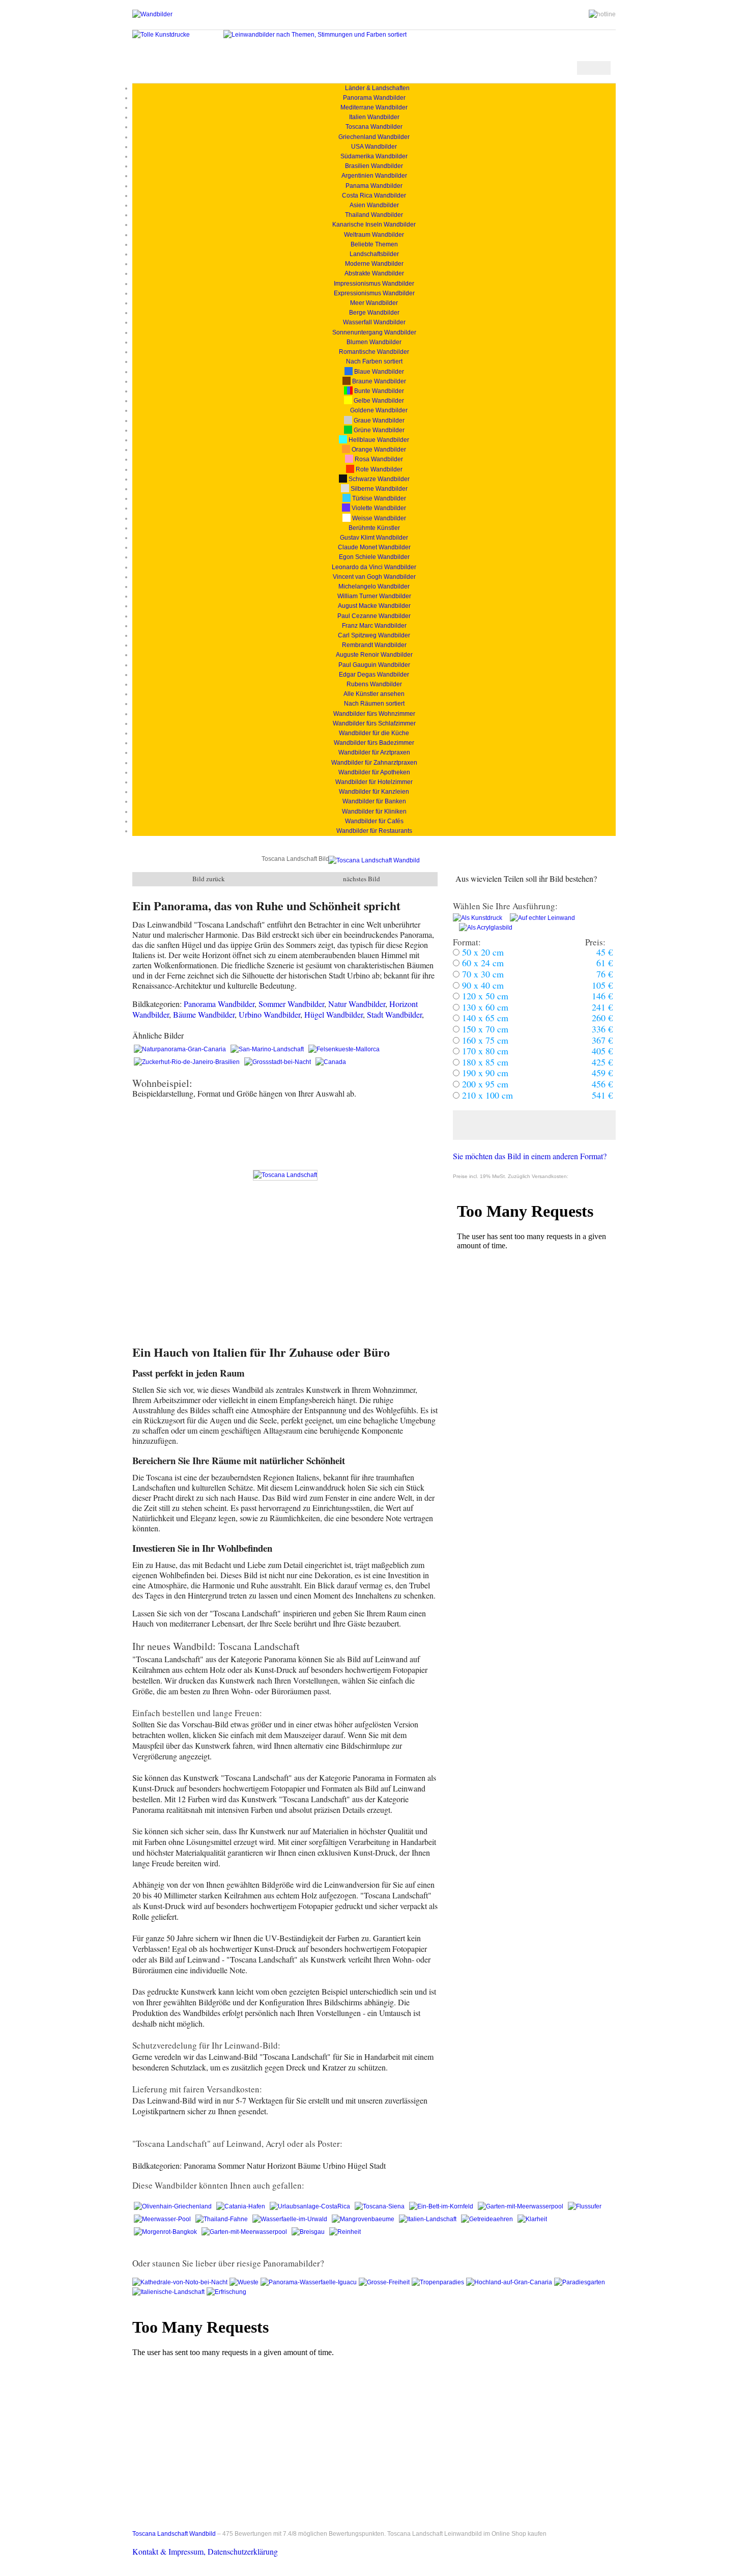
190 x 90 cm (484, 1073)
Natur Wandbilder (357, 1004)
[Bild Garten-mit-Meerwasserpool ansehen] (521, 2206)
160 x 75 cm (484, 1040)
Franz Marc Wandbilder (374, 626)
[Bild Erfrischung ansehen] (227, 2292)
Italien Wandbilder (374, 117)
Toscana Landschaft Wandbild (174, 2534)
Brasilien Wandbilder (374, 166)
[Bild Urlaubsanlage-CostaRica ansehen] (311, 2206)
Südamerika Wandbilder (374, 156)
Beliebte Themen (374, 244)
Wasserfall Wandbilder (374, 322)
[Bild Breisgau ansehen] (309, 2232)
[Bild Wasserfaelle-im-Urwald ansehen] (291, 2219)
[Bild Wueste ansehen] (245, 2282)
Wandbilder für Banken (374, 801)
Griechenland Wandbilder (374, 137)
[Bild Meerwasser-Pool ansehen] (163, 2219)
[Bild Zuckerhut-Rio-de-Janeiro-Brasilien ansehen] (188, 1062)
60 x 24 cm (482, 963)
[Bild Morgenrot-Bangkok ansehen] (166, 2232)
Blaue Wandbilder (378, 372)
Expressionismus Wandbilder (374, 293)
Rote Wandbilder (378, 469)
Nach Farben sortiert (374, 361)
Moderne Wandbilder (374, 264)
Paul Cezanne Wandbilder (374, 616)
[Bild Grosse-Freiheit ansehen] (385, 2282)
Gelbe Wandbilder (378, 401)
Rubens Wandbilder (374, 684)
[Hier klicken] (534, 1125)
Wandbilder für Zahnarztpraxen (374, 763)
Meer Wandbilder (374, 303)
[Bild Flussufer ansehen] (585, 2206)
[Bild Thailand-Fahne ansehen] (222, 2219)
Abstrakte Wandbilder (374, 273)
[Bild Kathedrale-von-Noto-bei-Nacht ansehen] (181, 2282)
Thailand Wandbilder (374, 215)
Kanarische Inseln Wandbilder (374, 225)
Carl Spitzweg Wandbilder (374, 635)
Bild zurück (209, 879)
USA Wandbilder (374, 147)
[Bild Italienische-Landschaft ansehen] (169, 2292)
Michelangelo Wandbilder (374, 586)
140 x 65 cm (484, 1018)
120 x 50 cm (484, 996)
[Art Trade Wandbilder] (152, 14)
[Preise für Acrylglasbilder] (483, 928)
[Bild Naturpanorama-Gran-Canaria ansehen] (181, 1049)
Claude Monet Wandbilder (374, 547)
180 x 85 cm (484, 1062)
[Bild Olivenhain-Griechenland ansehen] (174, 2206)
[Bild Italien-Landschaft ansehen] (428, 2219)
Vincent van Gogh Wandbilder (374, 577)
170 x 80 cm (484, 1051)
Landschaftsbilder (374, 254)
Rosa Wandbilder (378, 459)
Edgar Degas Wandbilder (374, 675)
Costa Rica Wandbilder (374, 195)
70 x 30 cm (482, 974)
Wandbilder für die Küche (374, 733)
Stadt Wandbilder (394, 1014)
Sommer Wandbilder (291, 1004)
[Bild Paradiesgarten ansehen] (580, 2282)
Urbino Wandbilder (269, 1014)
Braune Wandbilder (378, 381)
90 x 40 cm (482, 985)
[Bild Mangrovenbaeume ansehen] (364, 2219)
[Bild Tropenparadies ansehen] (439, 2282)
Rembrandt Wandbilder (374, 645)
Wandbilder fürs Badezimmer (374, 743)
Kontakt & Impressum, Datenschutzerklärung (205, 2551)
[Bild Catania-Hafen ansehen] (241, 2206)
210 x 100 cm (486, 1095)
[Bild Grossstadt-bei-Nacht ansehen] (278, 1062)
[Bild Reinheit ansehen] (345, 2232)
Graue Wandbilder (378, 421)
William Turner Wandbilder (374, 596)
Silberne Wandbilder (378, 489)
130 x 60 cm (484, 1007)
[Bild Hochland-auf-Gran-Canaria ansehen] (510, 2282)
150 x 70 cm (484, 1029)
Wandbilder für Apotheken (374, 772)
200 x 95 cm (484, 1084)
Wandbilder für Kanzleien (374, 792)
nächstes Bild (362, 879)
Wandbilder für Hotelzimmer (374, 782)
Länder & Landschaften (374, 88)
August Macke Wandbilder (374, 606)
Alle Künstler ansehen (374, 694)
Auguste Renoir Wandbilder (374, 655)
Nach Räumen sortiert (374, 704)
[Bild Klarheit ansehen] (532, 2219)
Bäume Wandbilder (204, 1014)
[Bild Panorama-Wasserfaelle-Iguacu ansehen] (310, 2282)
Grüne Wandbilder (378, 430)
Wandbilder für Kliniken (374, 811)
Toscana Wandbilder (374, 127)
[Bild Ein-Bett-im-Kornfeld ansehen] (442, 2206)
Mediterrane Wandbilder (374, 107)
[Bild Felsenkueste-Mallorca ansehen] (344, 1049)
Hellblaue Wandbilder (378, 440)
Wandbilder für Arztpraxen (374, 752)
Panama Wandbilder (374, 186)
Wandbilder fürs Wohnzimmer (374, 714)
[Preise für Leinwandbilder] (539, 918)
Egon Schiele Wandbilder (374, 557)
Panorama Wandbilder (374, 98)
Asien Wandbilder (374, 205)
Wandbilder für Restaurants (374, 831)
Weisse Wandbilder (378, 518)
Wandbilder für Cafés (374, 821)
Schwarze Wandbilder (378, 479)
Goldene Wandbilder (378, 410)
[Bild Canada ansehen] (331, 1062)
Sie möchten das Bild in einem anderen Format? (530, 1156)
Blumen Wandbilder (374, 342)
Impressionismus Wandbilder (374, 284)
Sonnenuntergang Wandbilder (374, 332)
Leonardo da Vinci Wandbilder (374, 567)
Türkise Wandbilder (378, 498)
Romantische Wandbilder (374, 352)
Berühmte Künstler (374, 528)
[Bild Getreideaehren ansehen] (488, 2219)
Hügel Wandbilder (334, 1014)
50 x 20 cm (482, 952)
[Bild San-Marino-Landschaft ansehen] (268, 1049)
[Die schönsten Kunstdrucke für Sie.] (161, 35)
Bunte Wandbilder (378, 391)
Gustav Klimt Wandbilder (374, 538)
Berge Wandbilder (374, 313)
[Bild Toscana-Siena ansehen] (380, 2206)
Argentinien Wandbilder (374, 176)
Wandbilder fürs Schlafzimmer (374, 723)
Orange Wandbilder (378, 450)
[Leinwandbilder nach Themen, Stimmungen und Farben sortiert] (315, 35)
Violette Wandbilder (378, 508)
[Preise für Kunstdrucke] (478, 918)
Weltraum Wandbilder (374, 235)
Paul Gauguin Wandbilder (374, 665)
